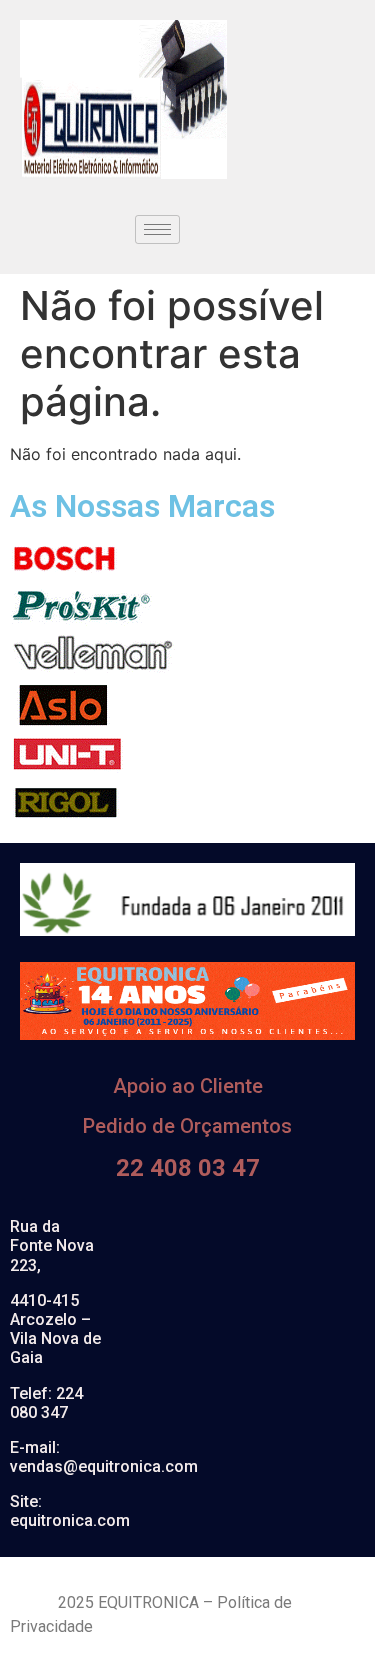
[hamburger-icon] (157, 229)
